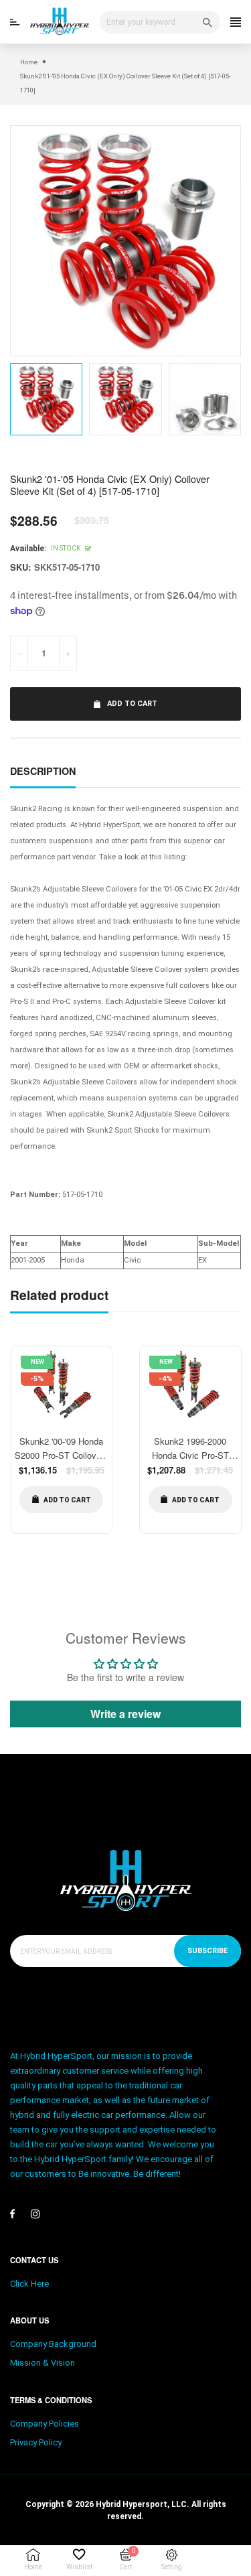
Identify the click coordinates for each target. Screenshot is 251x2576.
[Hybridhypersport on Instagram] (35, 2214)
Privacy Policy (36, 2442)
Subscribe (207, 1951)
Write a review (125, 1714)
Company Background (53, 2344)
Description (43, 771)
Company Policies (45, 2424)
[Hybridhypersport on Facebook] (12, 2214)
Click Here (29, 2284)
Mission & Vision (43, 2363)
